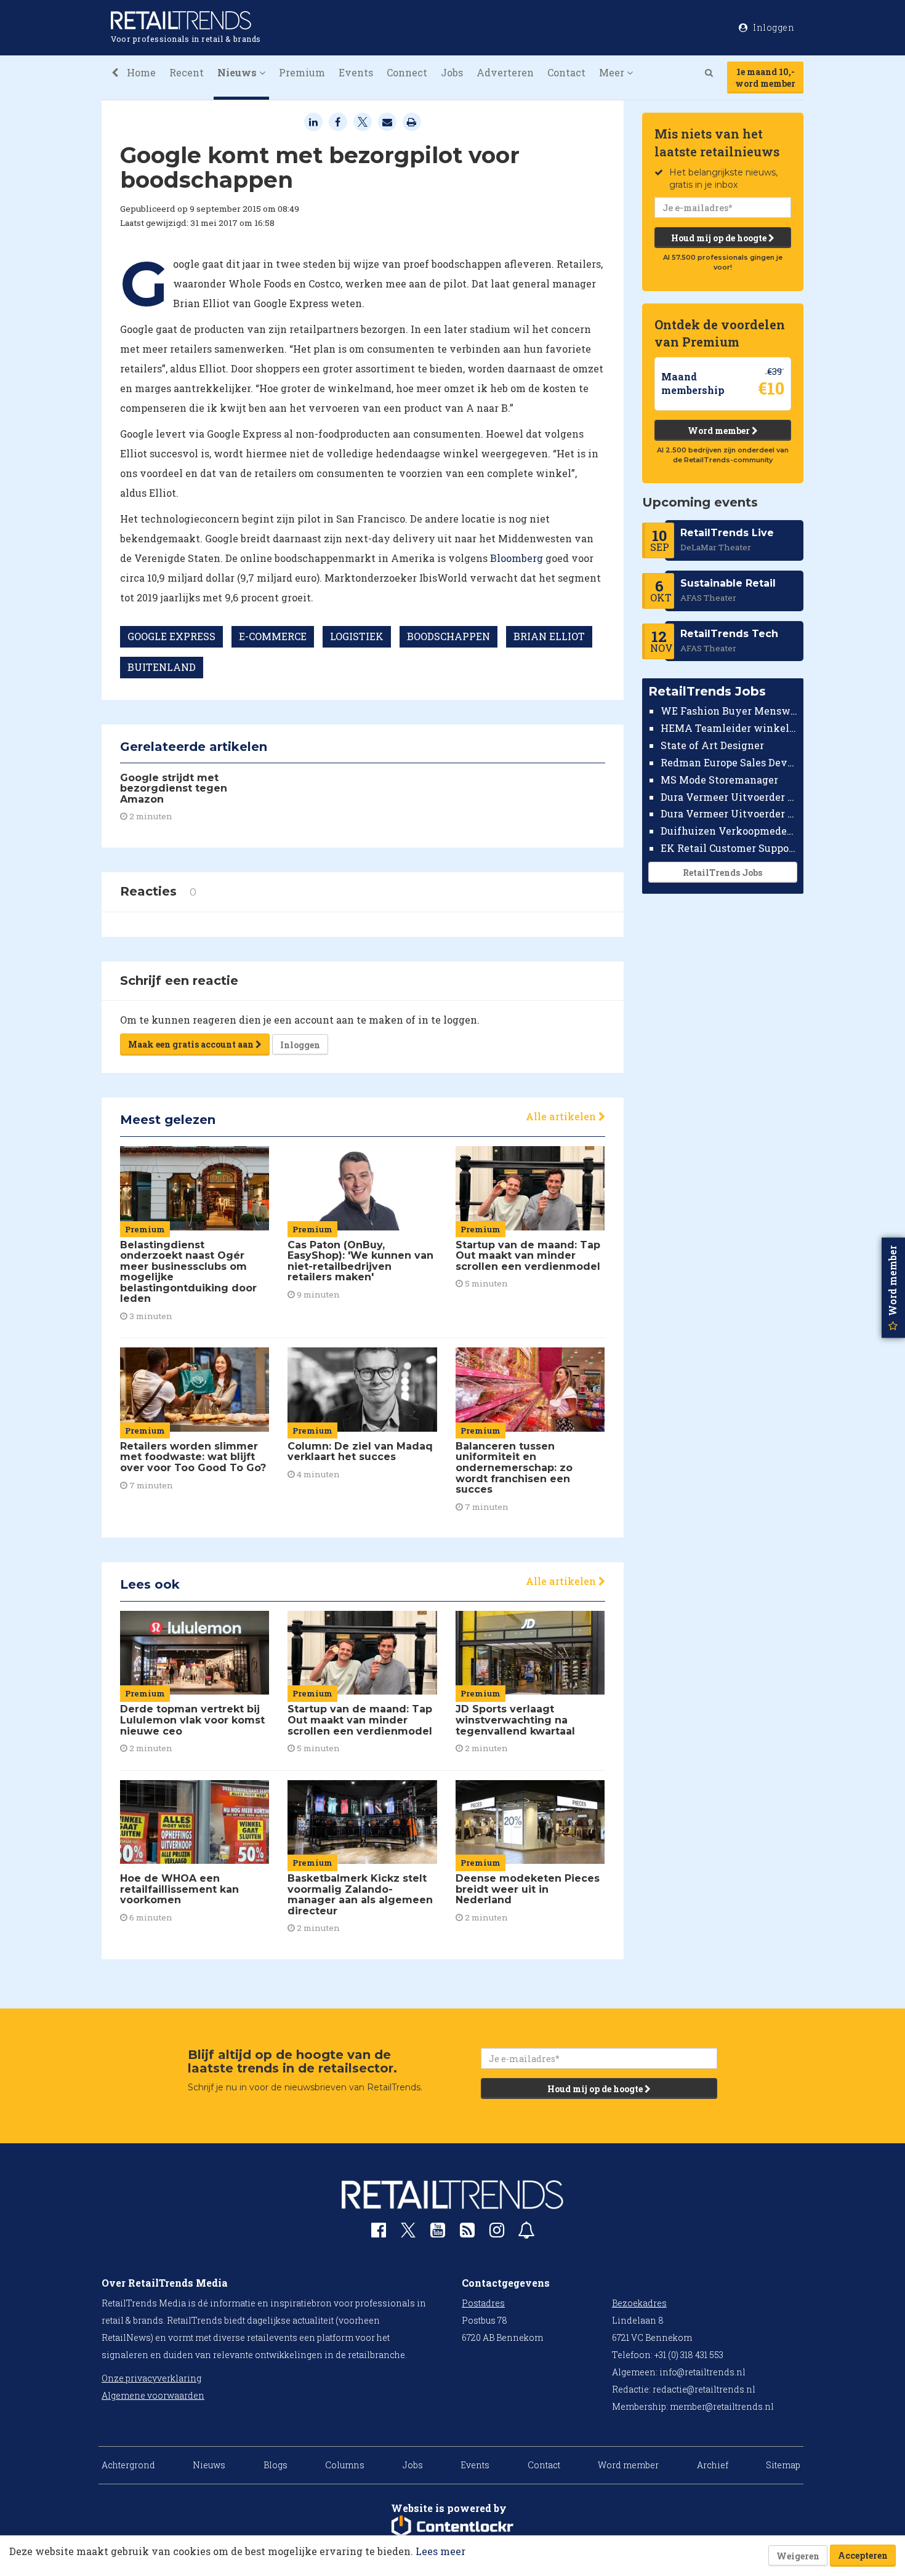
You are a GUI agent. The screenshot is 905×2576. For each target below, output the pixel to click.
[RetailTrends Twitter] (408, 2234)
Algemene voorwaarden (153, 2395)
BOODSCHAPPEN (448, 636)
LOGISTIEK (357, 636)
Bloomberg (517, 558)
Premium (302, 72)
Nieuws (209, 2465)
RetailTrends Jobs (722, 873)
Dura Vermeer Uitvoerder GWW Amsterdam (729, 796)
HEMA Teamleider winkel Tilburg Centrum (729, 728)
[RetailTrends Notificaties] (526, 2233)
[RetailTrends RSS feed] (467, 2233)
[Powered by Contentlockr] (452, 2527)
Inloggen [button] (773, 27)
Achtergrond (128, 2465)
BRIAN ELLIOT (549, 636)
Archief (713, 2465)
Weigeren (798, 2556)
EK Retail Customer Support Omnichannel (729, 848)
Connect (407, 72)
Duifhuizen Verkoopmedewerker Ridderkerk (729, 831)
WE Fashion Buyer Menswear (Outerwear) (729, 711)
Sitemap (783, 2465)
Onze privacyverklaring (151, 2378)
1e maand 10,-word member (765, 78)
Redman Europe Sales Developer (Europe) (729, 762)
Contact (566, 72)
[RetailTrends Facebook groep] (379, 2233)
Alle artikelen (562, 1116)
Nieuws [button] (238, 72)
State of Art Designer (712, 745)
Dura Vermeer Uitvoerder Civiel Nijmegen (729, 813)
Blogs (276, 2465)
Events (356, 72)
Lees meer (440, 2551)
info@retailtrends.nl (702, 2372)
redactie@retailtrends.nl (704, 2389)
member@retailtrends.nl (722, 2406)
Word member (720, 431)
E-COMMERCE (273, 636)
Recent (187, 72)
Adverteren (505, 72)
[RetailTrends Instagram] (497, 2233)
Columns (345, 2465)
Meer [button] (613, 72)
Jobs (452, 72)
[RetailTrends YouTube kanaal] (438, 2233)
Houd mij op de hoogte (720, 238)
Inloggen (300, 1045)
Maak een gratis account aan (192, 1044)
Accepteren (863, 2555)
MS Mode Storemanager (719, 780)
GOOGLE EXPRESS (171, 636)
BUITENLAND (162, 667)
